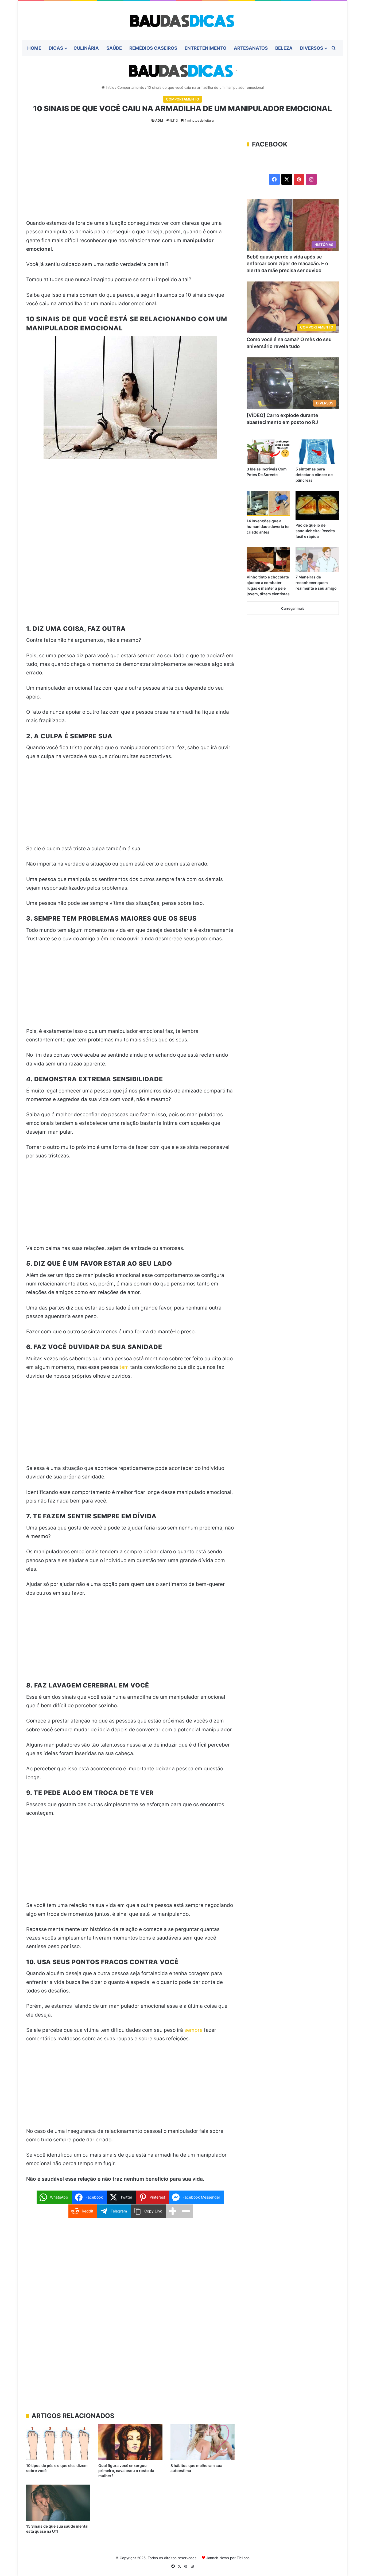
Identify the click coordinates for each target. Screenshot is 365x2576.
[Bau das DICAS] (183, 20)
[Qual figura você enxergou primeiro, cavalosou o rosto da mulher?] (130, 2442)
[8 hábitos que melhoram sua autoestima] (203, 2442)
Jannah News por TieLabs (228, 2558)
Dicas (56, 48)
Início (110, 87)
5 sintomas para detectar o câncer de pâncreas (314, 475)
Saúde (114, 48)
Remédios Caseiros (153, 48)
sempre (193, 2030)
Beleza (284, 48)
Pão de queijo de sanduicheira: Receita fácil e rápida (315, 531)
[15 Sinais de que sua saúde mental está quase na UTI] (58, 2503)
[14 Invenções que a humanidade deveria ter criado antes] (268, 503)
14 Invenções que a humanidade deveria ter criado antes (268, 526)
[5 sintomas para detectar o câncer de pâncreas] (317, 452)
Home (34, 48)
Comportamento (131, 87)
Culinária (86, 48)
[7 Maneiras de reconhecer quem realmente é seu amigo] (317, 559)
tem (124, 1367)
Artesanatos (251, 48)
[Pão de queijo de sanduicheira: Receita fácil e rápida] (317, 505)
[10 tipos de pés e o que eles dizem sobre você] (58, 2442)
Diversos (312, 48)
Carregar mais (293, 608)
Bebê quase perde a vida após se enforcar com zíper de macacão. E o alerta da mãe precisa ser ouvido (287, 263)
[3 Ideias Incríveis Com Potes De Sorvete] (268, 452)
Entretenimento (205, 48)
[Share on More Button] (173, 2211)
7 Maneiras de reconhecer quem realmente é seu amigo (316, 583)
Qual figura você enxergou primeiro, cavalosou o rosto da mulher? (126, 2471)
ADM (159, 120)
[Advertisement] (130, 179)
